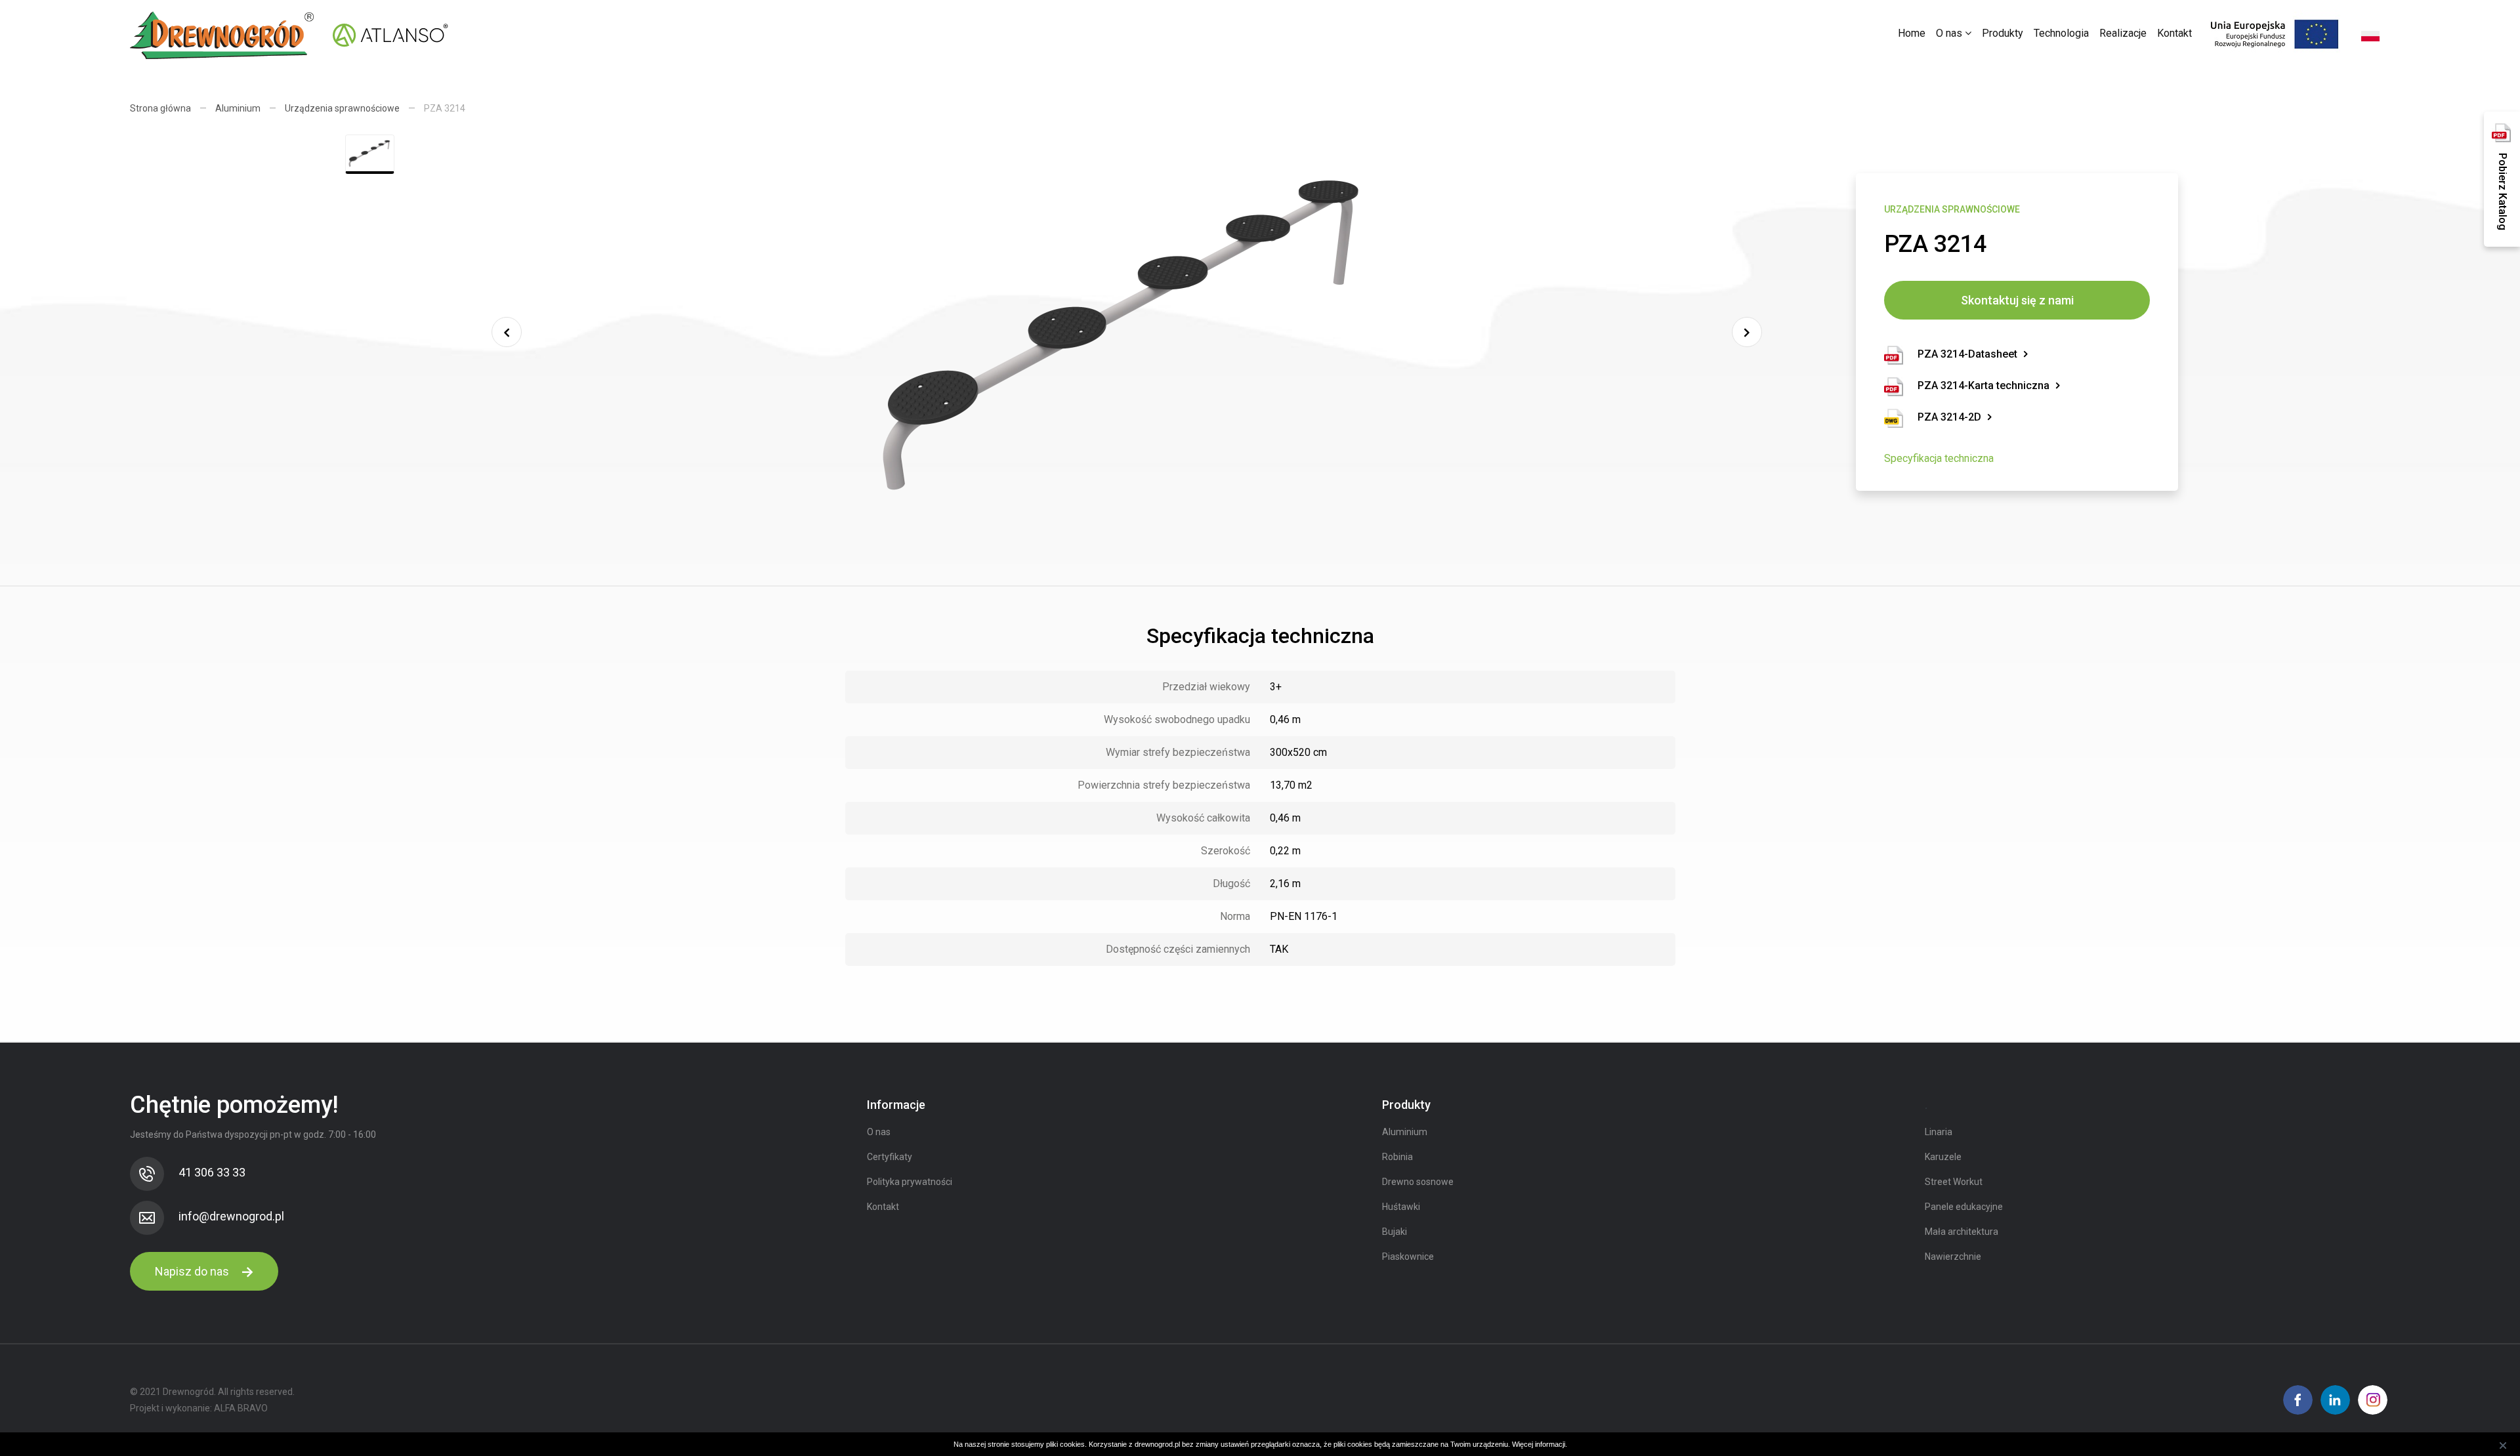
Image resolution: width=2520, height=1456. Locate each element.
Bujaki (1395, 1232)
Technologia (2061, 33)
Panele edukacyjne (1964, 1207)
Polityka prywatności (910, 1182)
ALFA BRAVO (241, 1408)
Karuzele (1943, 1157)
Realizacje (2123, 33)
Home (1912, 33)
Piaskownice (1408, 1257)
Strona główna (160, 108)
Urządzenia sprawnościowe (342, 108)
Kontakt (2174, 33)
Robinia (1397, 1157)
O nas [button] (1950, 33)
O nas (879, 1132)
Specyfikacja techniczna (1939, 458)
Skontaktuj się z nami (2017, 300)
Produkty (2003, 33)
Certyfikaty (890, 1157)
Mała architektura (1962, 1232)
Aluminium (238, 108)
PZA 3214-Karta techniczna (1984, 385)
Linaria (1939, 1132)
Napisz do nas (193, 1271)
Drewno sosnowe (1418, 1182)
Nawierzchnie (1953, 1257)
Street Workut (1954, 1182)
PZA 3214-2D (1949, 417)
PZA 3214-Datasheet (1967, 354)
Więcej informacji (1539, 1444)
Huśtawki (1401, 1207)
